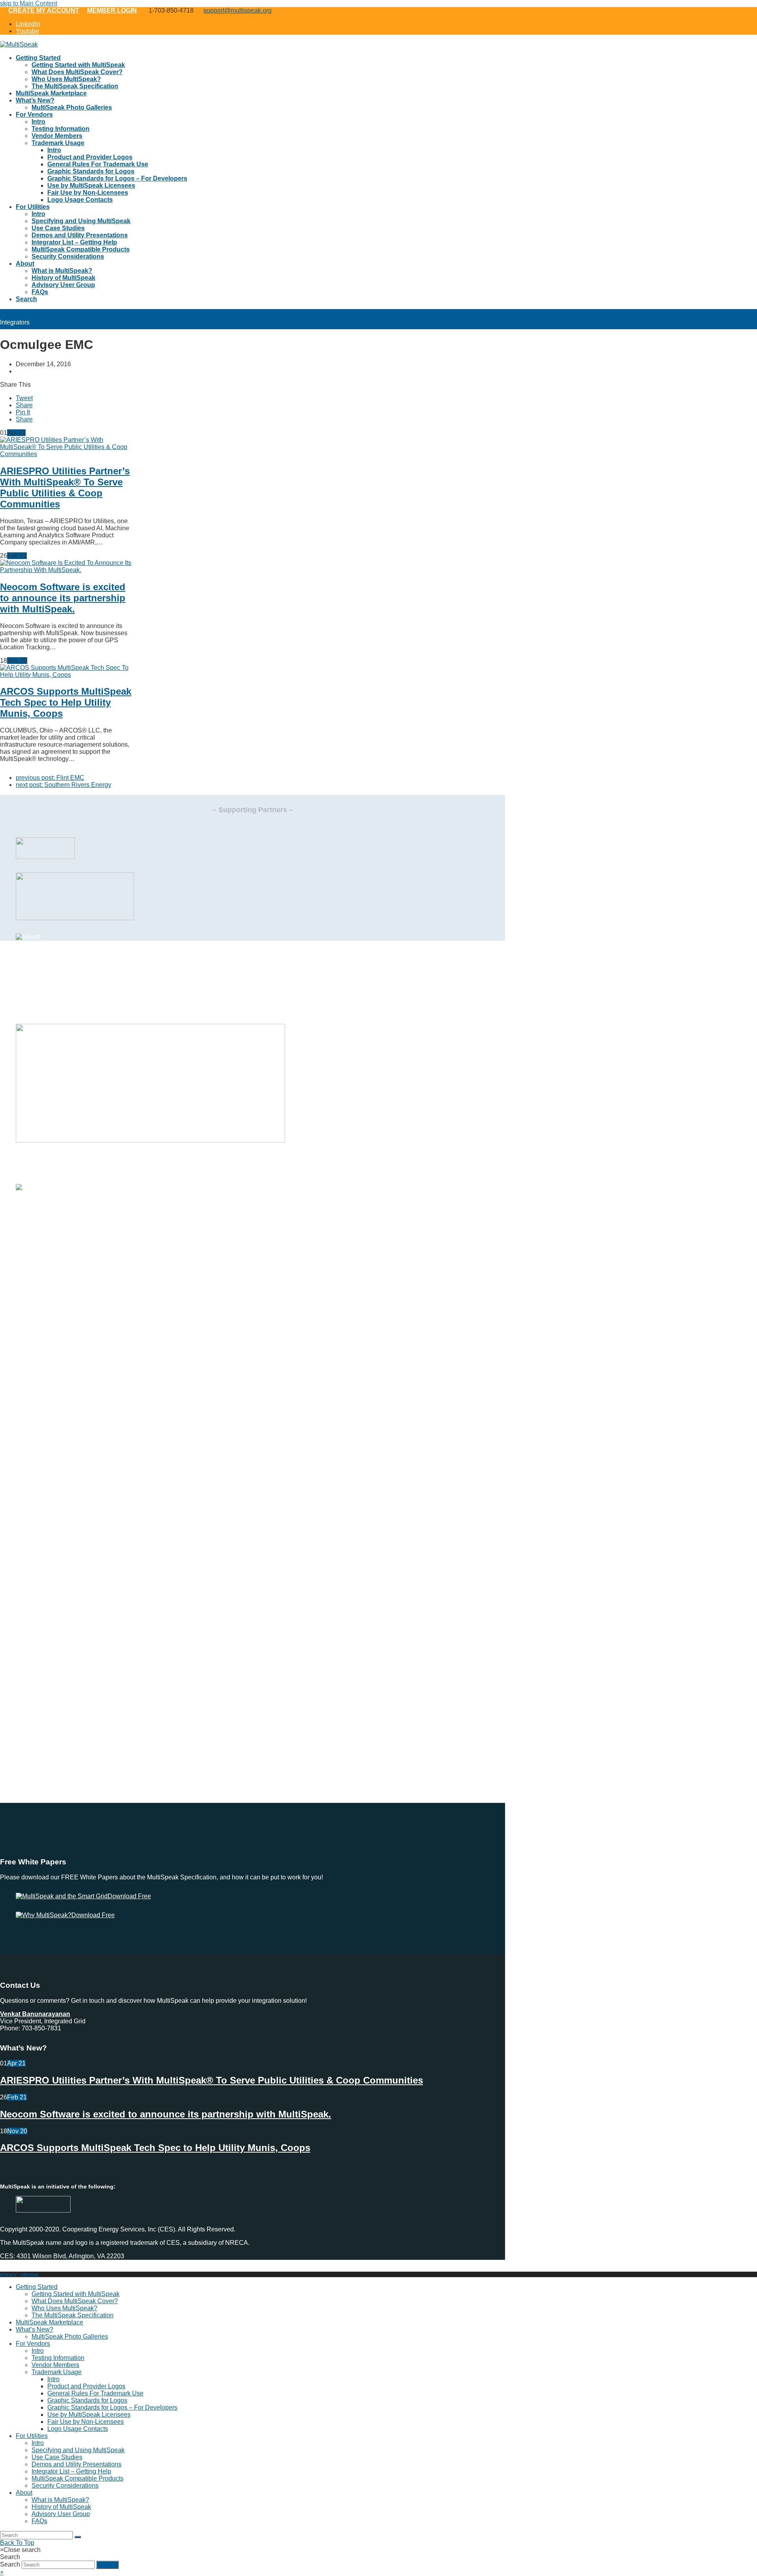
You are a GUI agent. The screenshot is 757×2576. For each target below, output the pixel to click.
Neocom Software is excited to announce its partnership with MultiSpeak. (63, 598)
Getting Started (37, 2287)
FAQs (39, 2521)
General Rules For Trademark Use (95, 2393)
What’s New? (34, 2329)
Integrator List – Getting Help (71, 2471)
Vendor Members (55, 2365)
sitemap (30, 2274)
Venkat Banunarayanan (35, 2014)
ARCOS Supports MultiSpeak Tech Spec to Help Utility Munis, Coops (66, 702)
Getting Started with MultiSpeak (76, 2294)
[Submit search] (78, 2537)
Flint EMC (50, 778)
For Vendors (33, 2344)
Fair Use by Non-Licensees (86, 2422)
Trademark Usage (57, 2372)
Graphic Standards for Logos (87, 2400)
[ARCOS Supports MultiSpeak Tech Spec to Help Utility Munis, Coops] (66, 675)
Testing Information (58, 2358)
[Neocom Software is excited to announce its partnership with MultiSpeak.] (66, 570)
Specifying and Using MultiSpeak (78, 2450)
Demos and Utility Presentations (76, 2464)
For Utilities (32, 2436)
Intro (38, 2351)
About (24, 2493)
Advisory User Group (61, 2514)
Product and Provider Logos (86, 2386)
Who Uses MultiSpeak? (64, 2308)
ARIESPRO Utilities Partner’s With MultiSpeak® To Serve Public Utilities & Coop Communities (65, 487)
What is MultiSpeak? (60, 2500)
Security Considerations (65, 2486)
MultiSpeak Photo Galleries (70, 2336)
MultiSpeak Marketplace (49, 2322)
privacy (8, 2274)
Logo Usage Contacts (78, 2429)
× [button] (2, 2572)
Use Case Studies (57, 2457)
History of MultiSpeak (61, 2507)
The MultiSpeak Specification (73, 2315)
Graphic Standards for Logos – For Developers (112, 2407)
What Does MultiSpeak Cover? (75, 2301)
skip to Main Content (29, 3)
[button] (24, 398)
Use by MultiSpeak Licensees (89, 2415)
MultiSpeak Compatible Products (77, 2478)
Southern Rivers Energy (63, 785)
